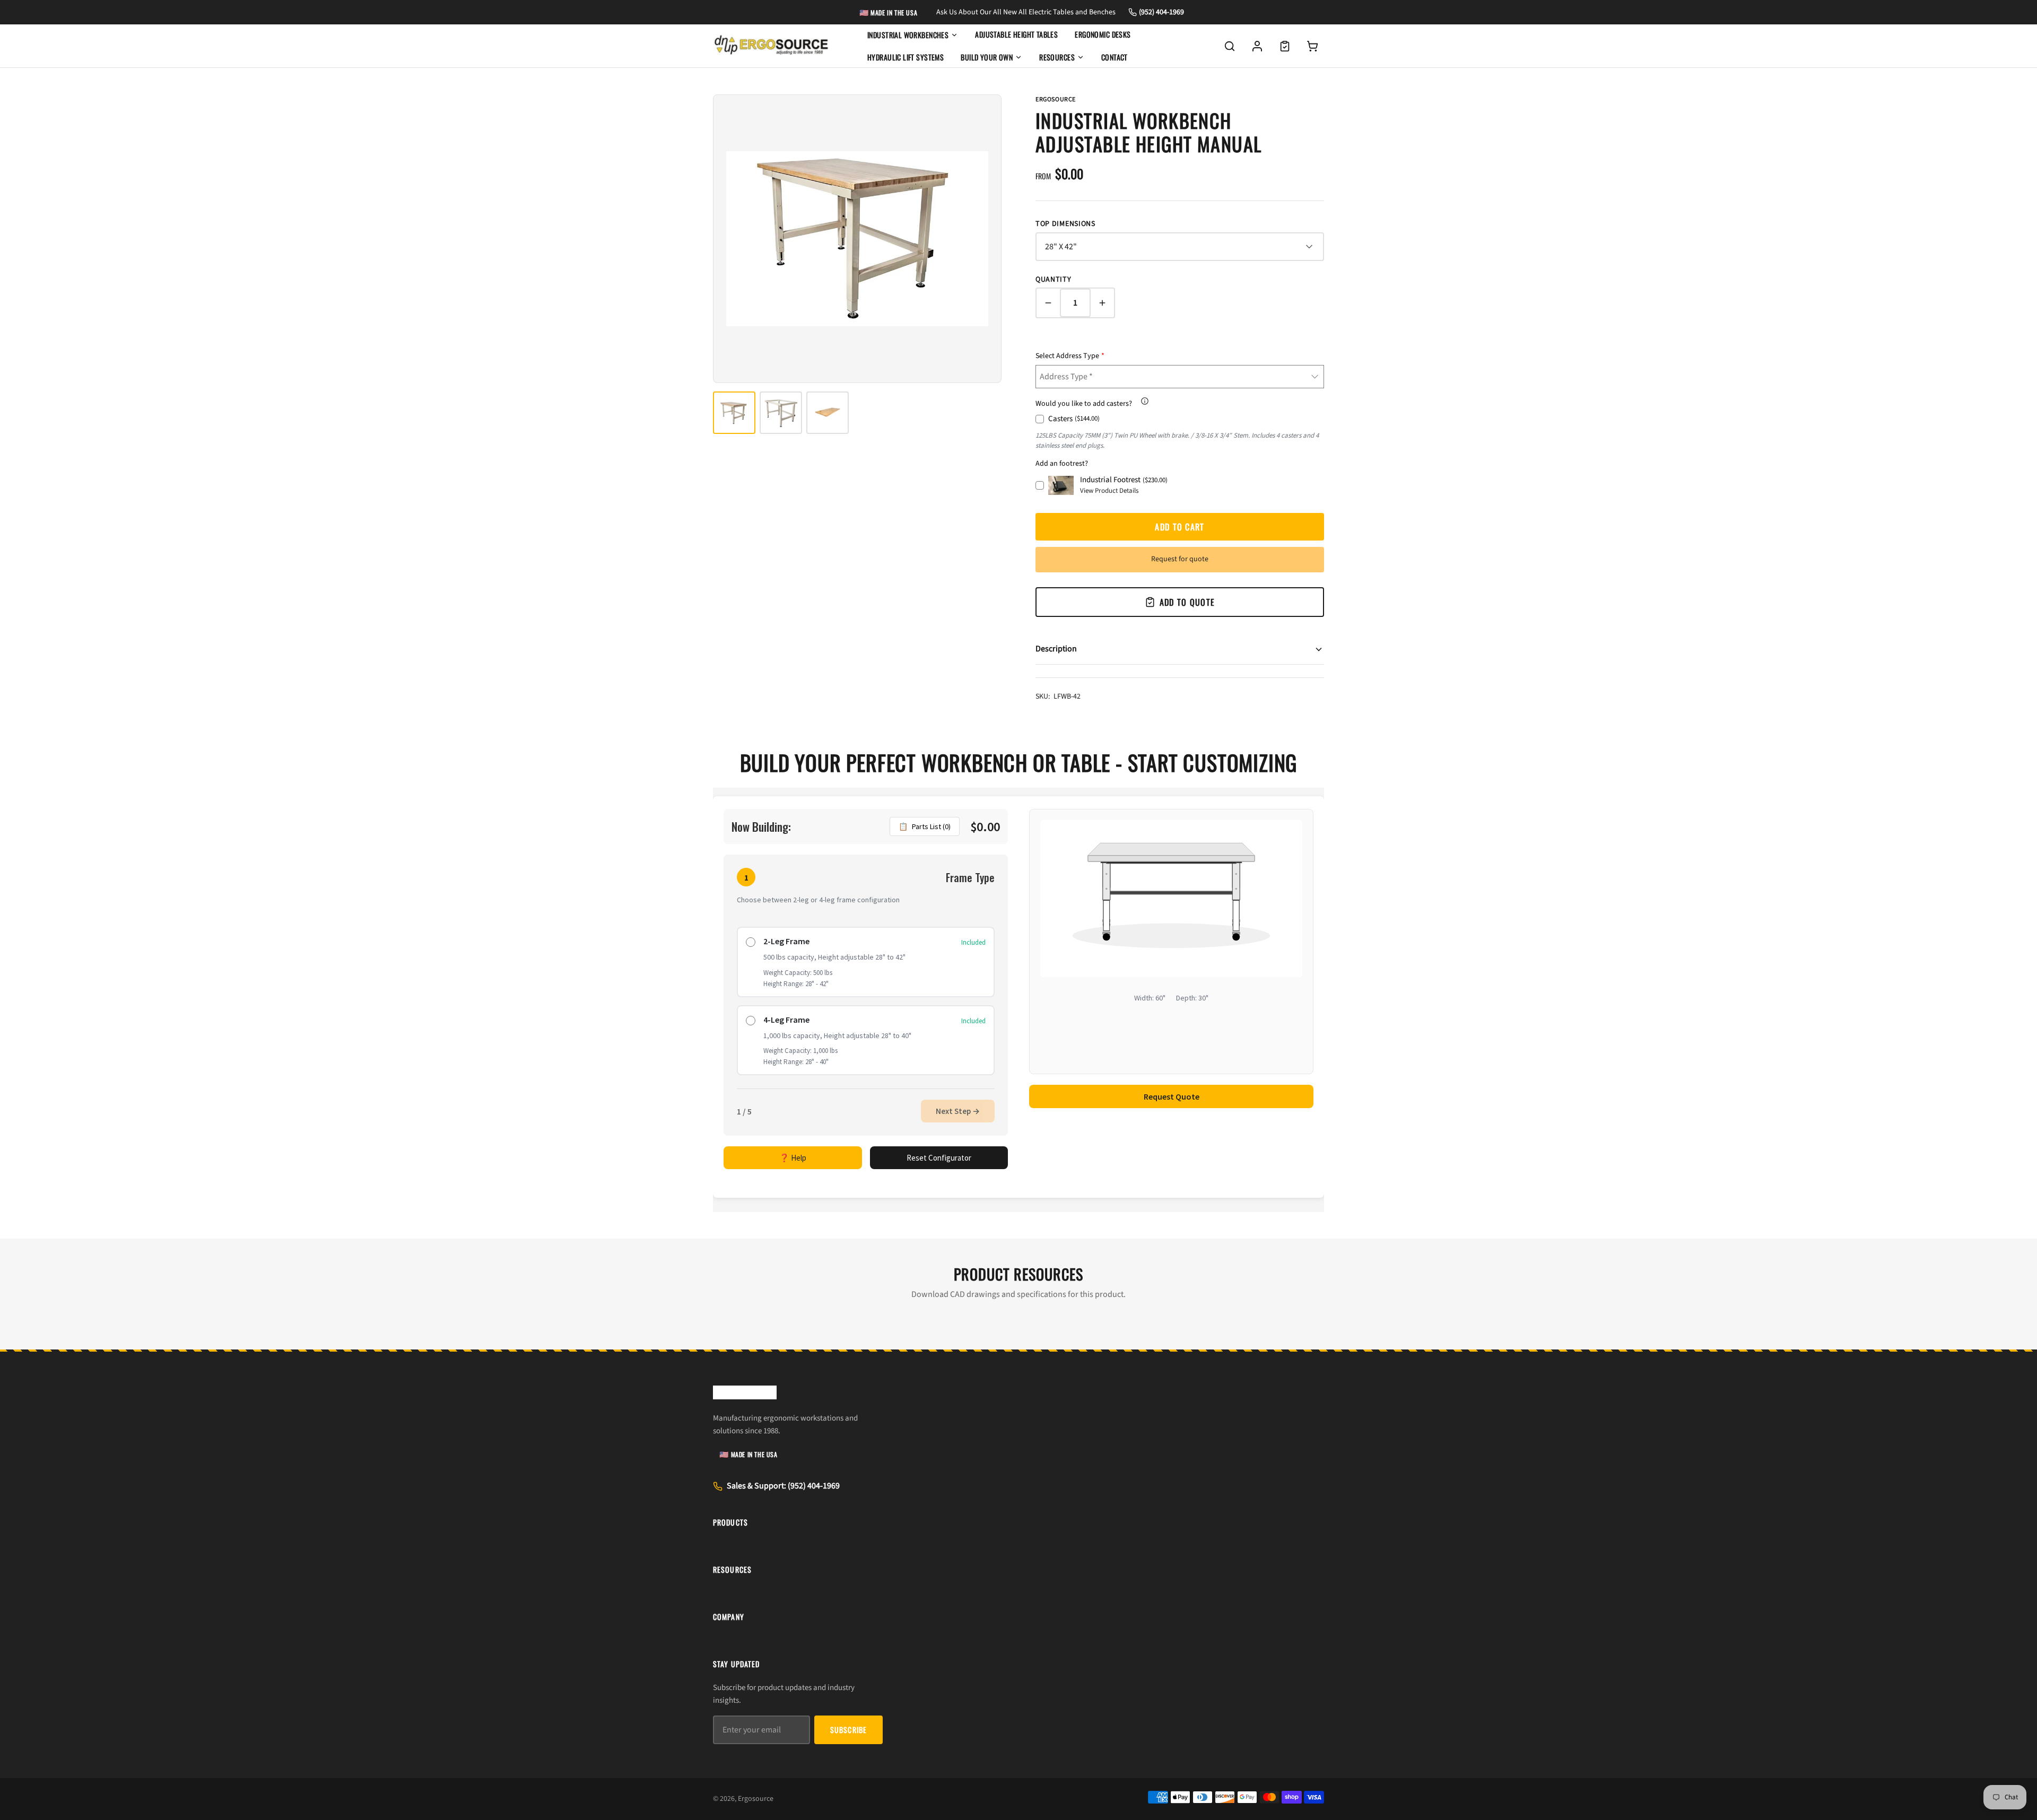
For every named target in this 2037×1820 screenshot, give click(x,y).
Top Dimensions (1065, 224)
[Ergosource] (771, 46)
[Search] (1230, 46)
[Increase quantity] (1102, 303)
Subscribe (848, 1730)
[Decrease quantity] (1048, 303)
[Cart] (1312, 46)
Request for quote (1180, 559)
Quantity (1054, 280)
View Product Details (1109, 491)
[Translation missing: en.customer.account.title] (1257, 46)
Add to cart (1179, 527)
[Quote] (1285, 46)
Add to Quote (1187, 602)
